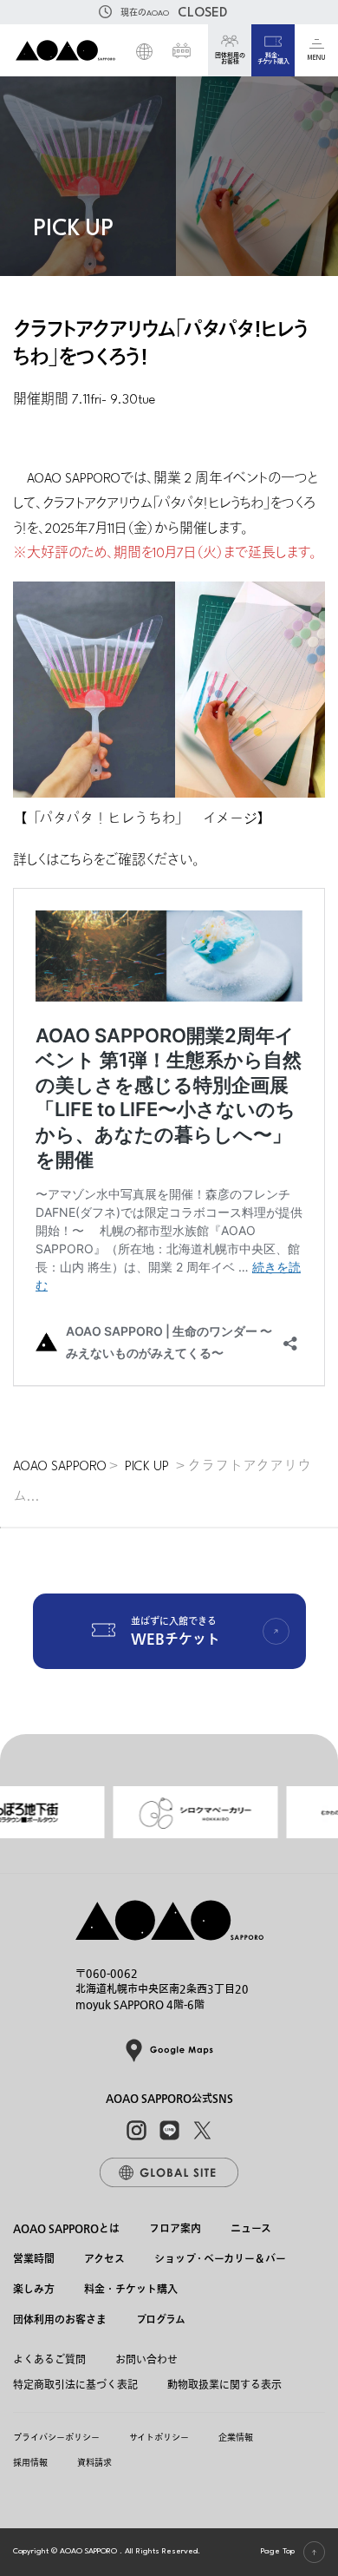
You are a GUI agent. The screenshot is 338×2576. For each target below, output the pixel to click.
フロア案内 (175, 2229)
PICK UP (147, 1467)
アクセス (104, 2260)
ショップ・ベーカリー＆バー (220, 2260)
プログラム (161, 2321)
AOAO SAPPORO (60, 1467)
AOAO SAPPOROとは (66, 2229)
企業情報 (236, 2438)
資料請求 (94, 2463)
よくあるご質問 (49, 2360)
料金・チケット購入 (131, 2291)
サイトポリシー (159, 2438)
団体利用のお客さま (60, 2321)
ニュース (251, 2229)
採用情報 (30, 2463)
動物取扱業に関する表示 (224, 2385)
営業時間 (34, 2260)
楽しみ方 (34, 2291)
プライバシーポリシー (56, 2438)
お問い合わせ (146, 2360)
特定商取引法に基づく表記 (75, 2385)
